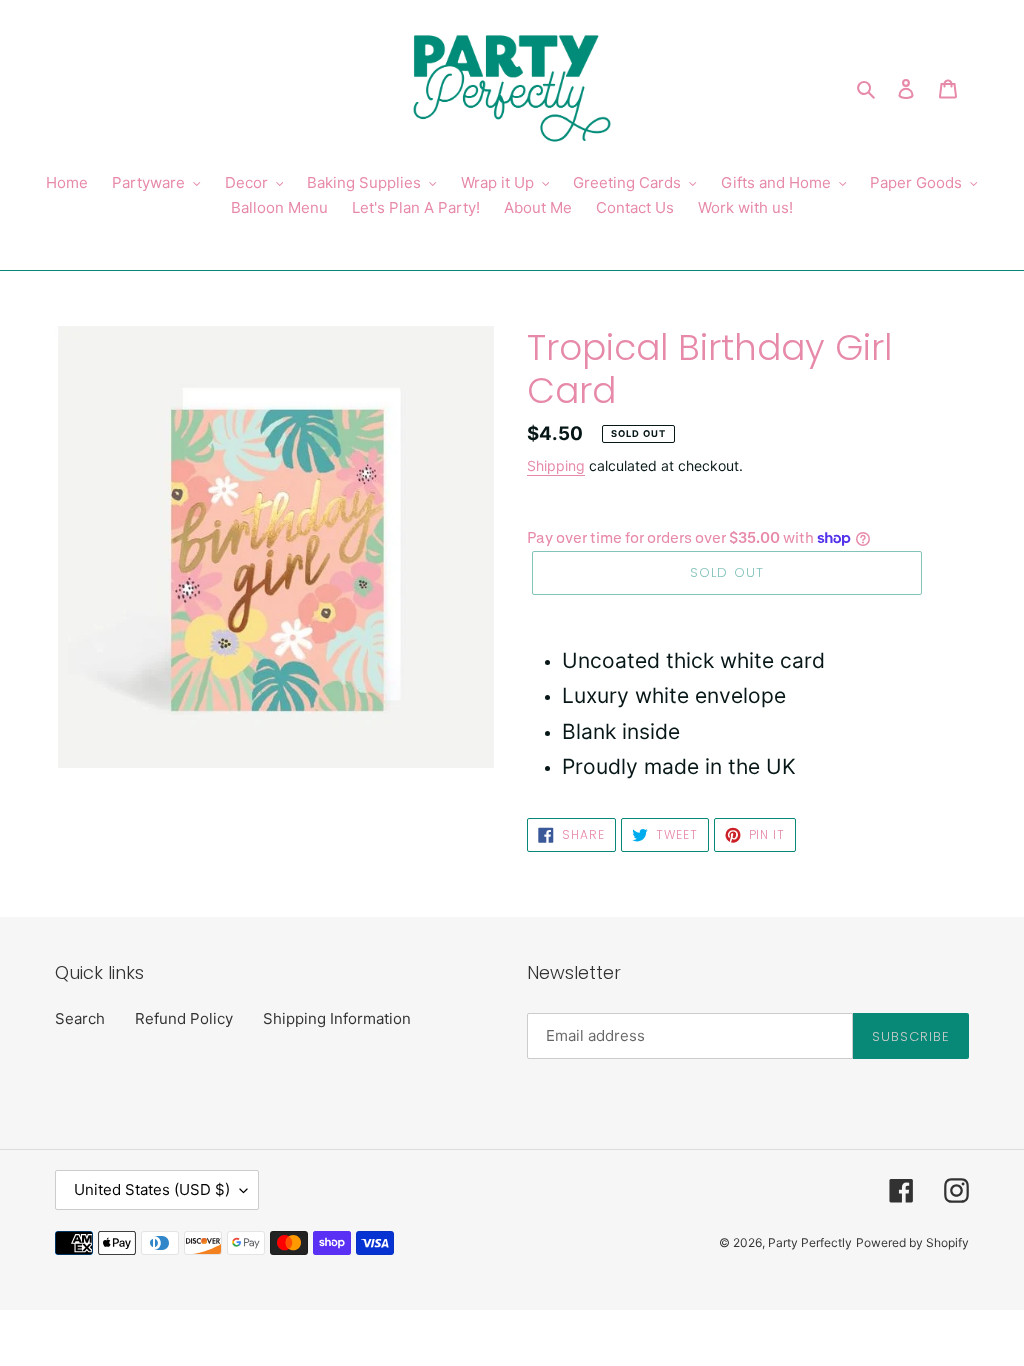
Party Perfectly (810, 1242)
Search (80, 1018)
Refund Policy (184, 1018)
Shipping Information (337, 1018)
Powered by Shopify (912, 1242)
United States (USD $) (152, 1189)
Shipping (556, 465)
